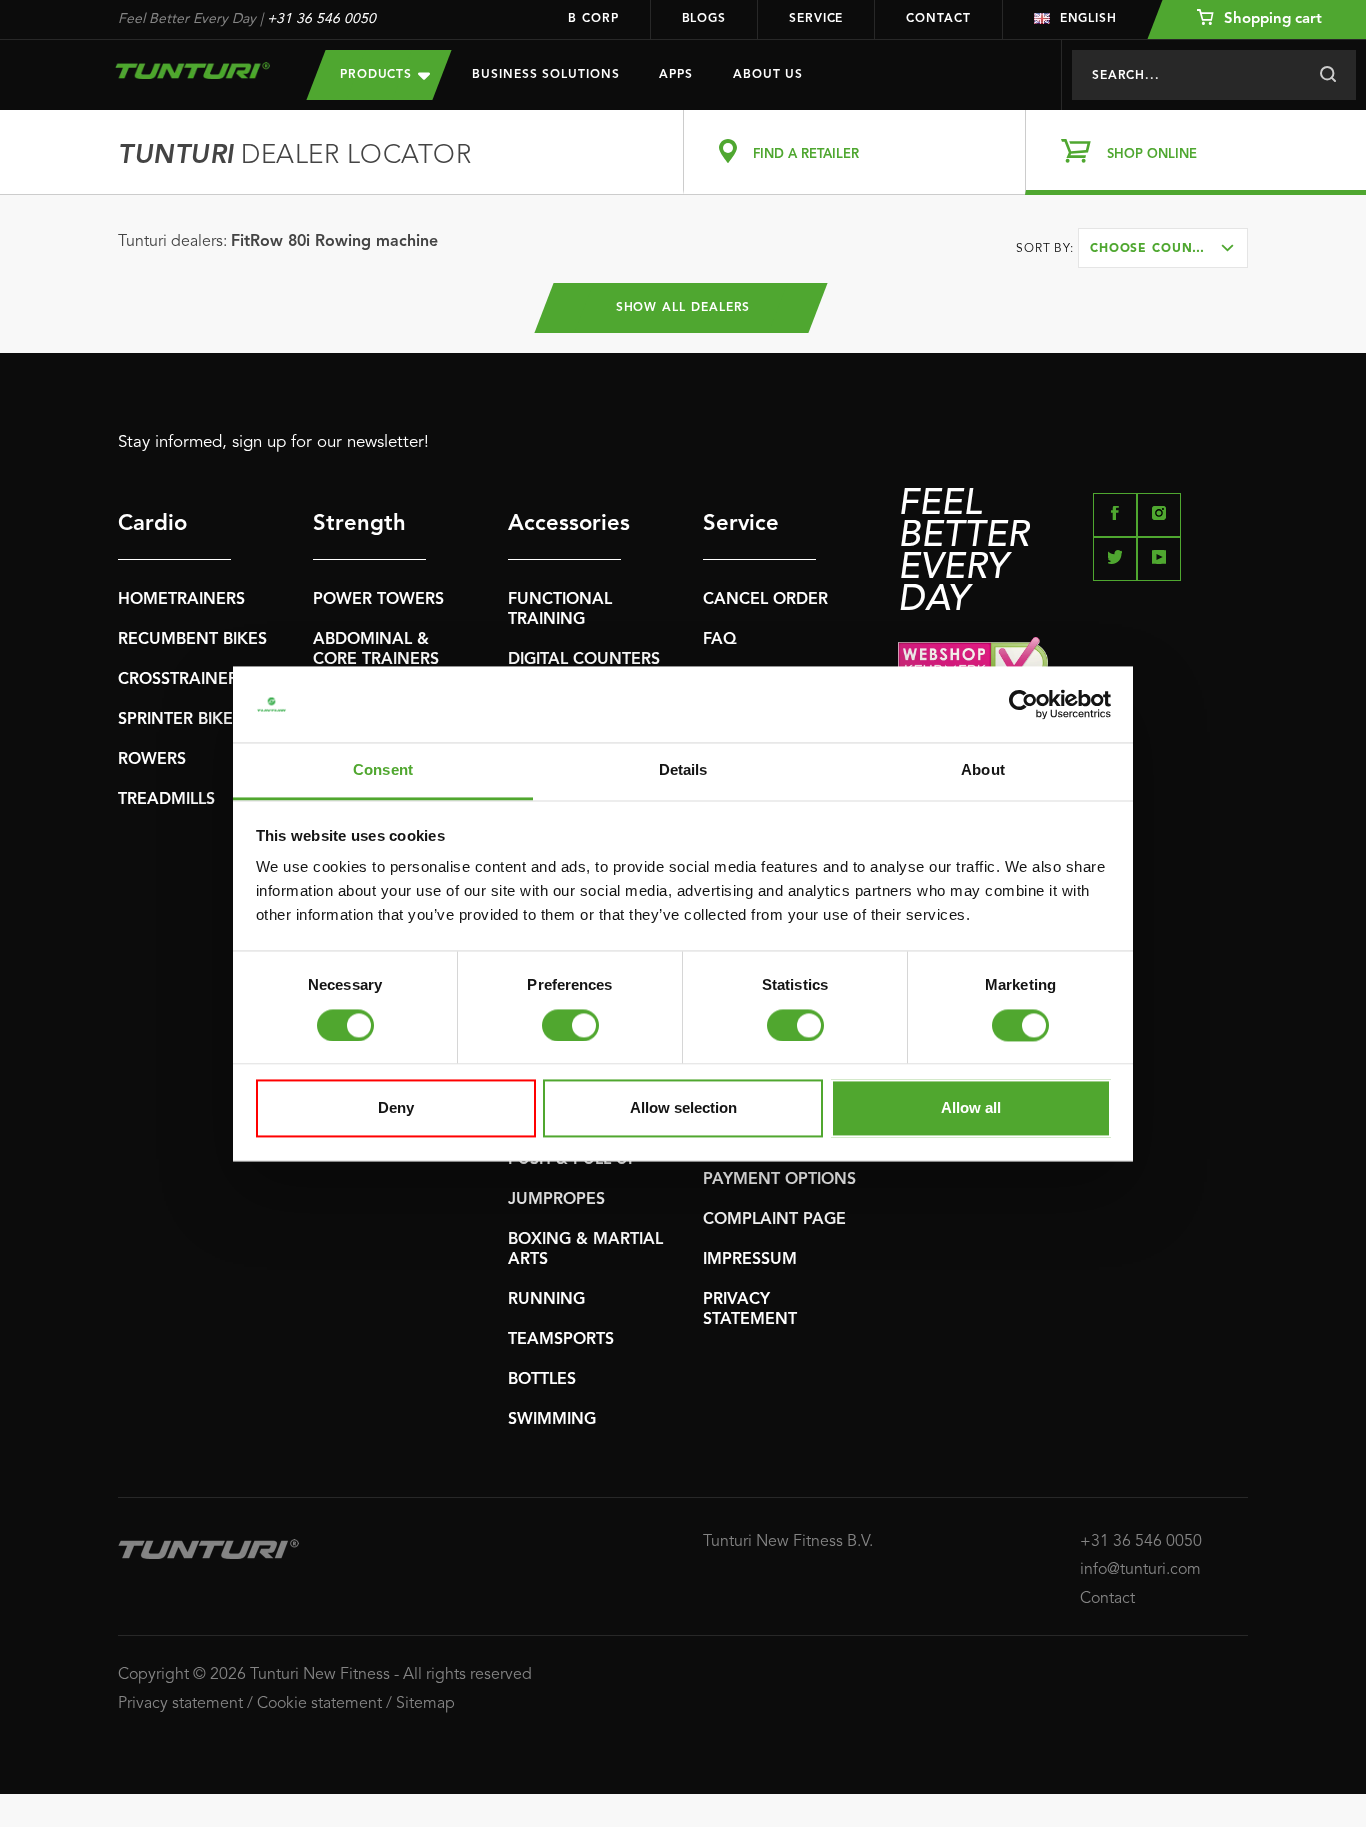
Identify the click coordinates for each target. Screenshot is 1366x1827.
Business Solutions (545, 75)
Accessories (564, 524)
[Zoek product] (1327, 75)
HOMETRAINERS (181, 600)
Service (816, 19)
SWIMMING (552, 1420)
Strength (359, 524)
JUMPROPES (556, 1200)
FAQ (720, 640)
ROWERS (152, 760)
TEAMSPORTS (561, 1340)
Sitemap (425, 1704)
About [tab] (983, 770)
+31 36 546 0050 (321, 19)
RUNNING (546, 1300)
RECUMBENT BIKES (192, 640)
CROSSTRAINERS (182, 680)
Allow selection (683, 1108)
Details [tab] (683, 770)
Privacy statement (180, 1704)
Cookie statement (319, 1704)
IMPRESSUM (750, 1260)
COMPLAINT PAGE (774, 1220)
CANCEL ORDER (765, 600)
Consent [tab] (383, 770)
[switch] (570, 1025)
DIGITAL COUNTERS (584, 660)
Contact (938, 19)
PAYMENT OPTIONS (779, 1180)
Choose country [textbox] (1154, 249)
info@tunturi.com (1140, 1570)
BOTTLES (542, 1380)
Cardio (152, 524)
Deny (396, 1108)
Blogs (704, 19)
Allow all (971, 1108)
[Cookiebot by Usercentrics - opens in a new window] (1023, 704)
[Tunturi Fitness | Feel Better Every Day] (192, 70)
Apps (676, 75)
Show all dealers (683, 308)
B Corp (593, 19)
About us (768, 75)
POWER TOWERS (378, 600)
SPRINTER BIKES (180, 720)
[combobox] (1163, 248)
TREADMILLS (166, 800)
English (1088, 19)
